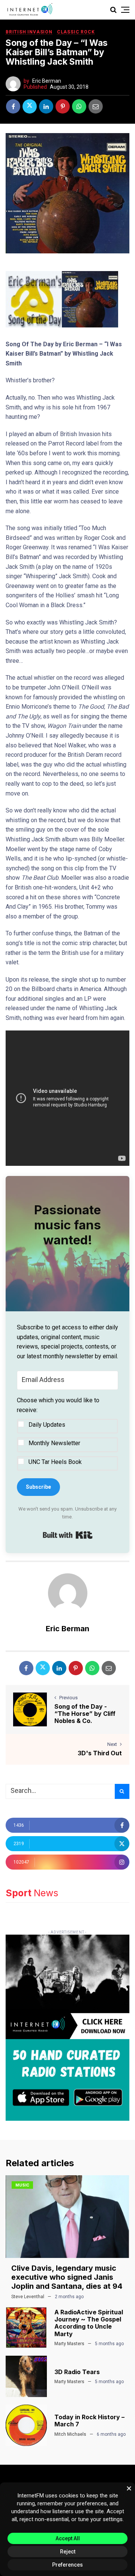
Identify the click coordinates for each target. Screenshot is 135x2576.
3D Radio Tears (77, 2372)
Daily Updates (47, 1425)
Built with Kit (68, 1535)
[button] (67, 1433)
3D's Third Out (100, 1753)
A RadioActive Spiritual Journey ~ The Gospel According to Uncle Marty (89, 2323)
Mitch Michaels (70, 2434)
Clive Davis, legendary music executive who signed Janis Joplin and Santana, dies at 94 (67, 2277)
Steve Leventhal (28, 2297)
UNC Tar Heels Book (55, 1462)
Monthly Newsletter (54, 1443)
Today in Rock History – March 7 (89, 2421)
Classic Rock (76, 32)
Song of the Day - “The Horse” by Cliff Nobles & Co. (85, 1714)
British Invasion (29, 32)
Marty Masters (69, 2344)
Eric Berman (47, 81)
